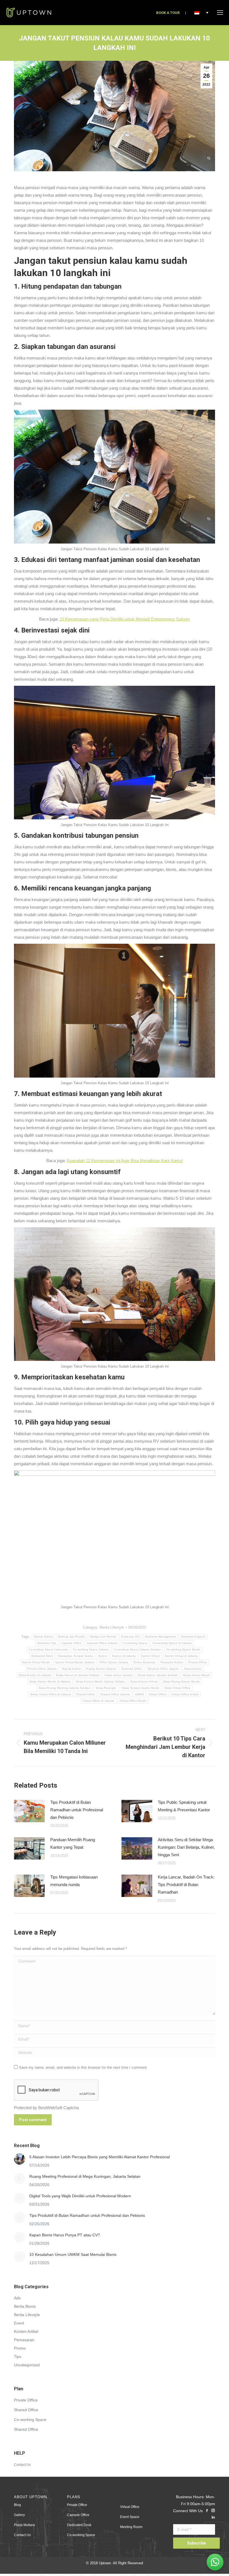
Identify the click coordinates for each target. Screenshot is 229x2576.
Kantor (103, 1656)
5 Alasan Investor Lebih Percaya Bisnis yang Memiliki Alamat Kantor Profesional (100, 2157)
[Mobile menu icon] (220, 13)
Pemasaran (24, 2340)
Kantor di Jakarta (124, 1656)
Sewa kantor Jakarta (119, 1675)
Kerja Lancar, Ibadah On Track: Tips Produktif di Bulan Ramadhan (186, 1885)
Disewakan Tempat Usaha (76, 1656)
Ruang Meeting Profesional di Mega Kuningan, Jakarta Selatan (85, 2176)
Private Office (198, 1662)
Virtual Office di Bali (185, 1694)
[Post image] (29, 1811)
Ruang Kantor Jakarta (101, 1669)
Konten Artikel (26, 2331)
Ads (17, 2298)
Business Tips (47, 1643)
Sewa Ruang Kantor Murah (181, 1681)
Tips (18, 2357)
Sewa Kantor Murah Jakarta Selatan (101, 1681)
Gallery (19, 2515)
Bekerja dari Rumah (71, 1637)
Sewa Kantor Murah (196, 1675)
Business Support (193, 1637)
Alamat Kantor (44, 1637)
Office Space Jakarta (114, 1662)
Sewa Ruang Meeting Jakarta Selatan (65, 1688)
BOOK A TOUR (168, 13)
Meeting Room (131, 2527)
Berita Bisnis (25, 2306)
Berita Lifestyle (112, 1627)
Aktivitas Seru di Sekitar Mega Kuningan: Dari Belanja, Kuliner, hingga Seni (186, 1847)
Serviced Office (132, 1669)
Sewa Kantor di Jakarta (35, 1675)
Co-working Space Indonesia (48, 1649)
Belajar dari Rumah (103, 1637)
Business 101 (131, 1637)
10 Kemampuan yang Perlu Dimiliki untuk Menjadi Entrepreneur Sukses (125, 619)
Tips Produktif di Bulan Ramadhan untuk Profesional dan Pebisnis (77, 1810)
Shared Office (85, 1694)
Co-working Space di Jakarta (172, 1643)
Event (19, 2323)
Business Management (161, 1637)
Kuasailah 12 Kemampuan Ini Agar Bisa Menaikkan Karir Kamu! (125, 1161)
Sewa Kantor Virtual (144, 1681)
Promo (20, 2348)
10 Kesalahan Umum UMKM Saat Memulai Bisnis (73, 2254)
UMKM (139, 1694)
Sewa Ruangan (106, 1688)
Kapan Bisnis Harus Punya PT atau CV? (65, 2235)
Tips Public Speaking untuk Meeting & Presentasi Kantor (184, 1806)
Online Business (144, 1662)
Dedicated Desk (42, 1656)
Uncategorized (27, 2365)
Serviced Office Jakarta (163, 1669)
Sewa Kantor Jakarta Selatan (158, 1675)
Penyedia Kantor (172, 1662)
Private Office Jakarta (42, 1669)
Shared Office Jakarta (115, 1694)
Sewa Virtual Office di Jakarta (51, 1694)
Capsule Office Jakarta (102, 1643)
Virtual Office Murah (133, 1701)
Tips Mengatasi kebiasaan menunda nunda (74, 1881)
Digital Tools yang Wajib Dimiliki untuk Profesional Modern (80, 2196)
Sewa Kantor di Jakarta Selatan (78, 1675)
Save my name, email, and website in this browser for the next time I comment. (83, 2067)
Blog (17, 2505)
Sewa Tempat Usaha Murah (141, 1688)
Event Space (130, 2517)
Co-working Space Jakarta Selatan (137, 1649)
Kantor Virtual (150, 1656)
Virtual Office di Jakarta (98, 1701)
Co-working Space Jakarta (91, 1649)
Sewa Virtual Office (178, 1688)
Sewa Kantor (193, 1669)
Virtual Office (158, 1694)
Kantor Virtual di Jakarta (181, 1656)
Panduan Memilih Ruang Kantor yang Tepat (73, 1843)
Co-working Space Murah (183, 1649)
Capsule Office (71, 1643)
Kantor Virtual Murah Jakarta (75, 1662)
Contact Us (22, 2465)
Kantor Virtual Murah (36, 1662)
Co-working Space (135, 1643)
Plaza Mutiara (24, 2525)
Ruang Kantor (72, 1669)
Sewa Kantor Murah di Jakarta (50, 1681)
